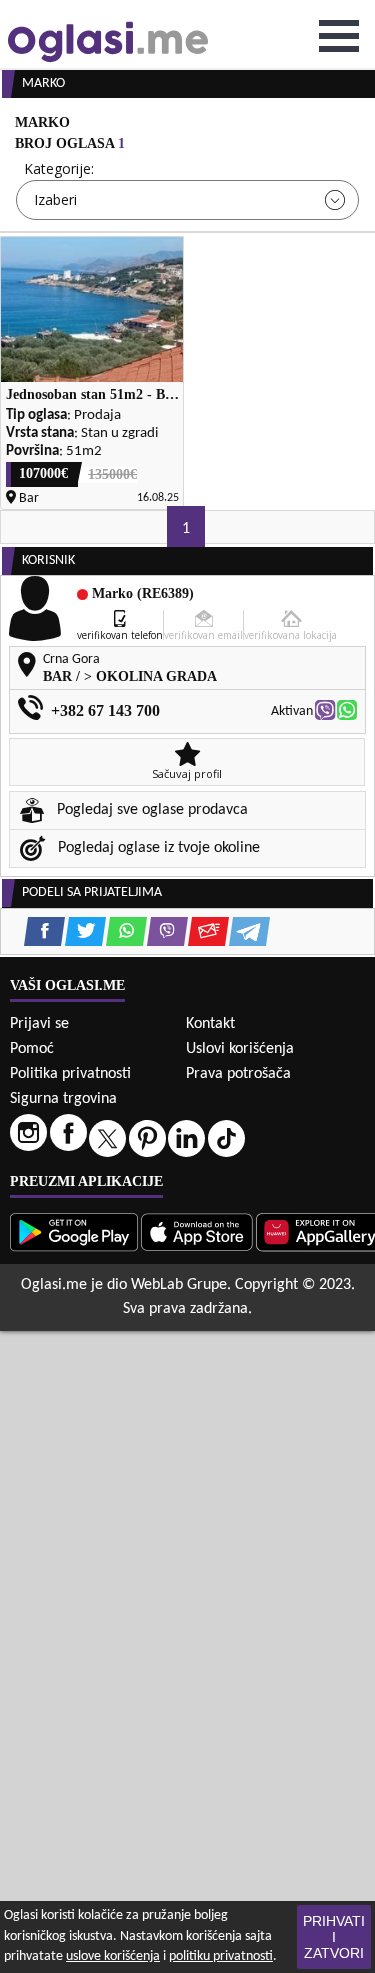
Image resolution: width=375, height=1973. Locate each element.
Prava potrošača (238, 1074)
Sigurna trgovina (63, 1099)
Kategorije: (59, 168)
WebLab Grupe (179, 1285)
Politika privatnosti (70, 1074)
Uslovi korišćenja (240, 1049)
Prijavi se (39, 1024)
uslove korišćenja (113, 1956)
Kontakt (210, 1024)
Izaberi (55, 199)
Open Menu (339, 36)
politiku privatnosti (221, 1956)
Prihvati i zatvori (334, 1937)
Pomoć (32, 1049)
